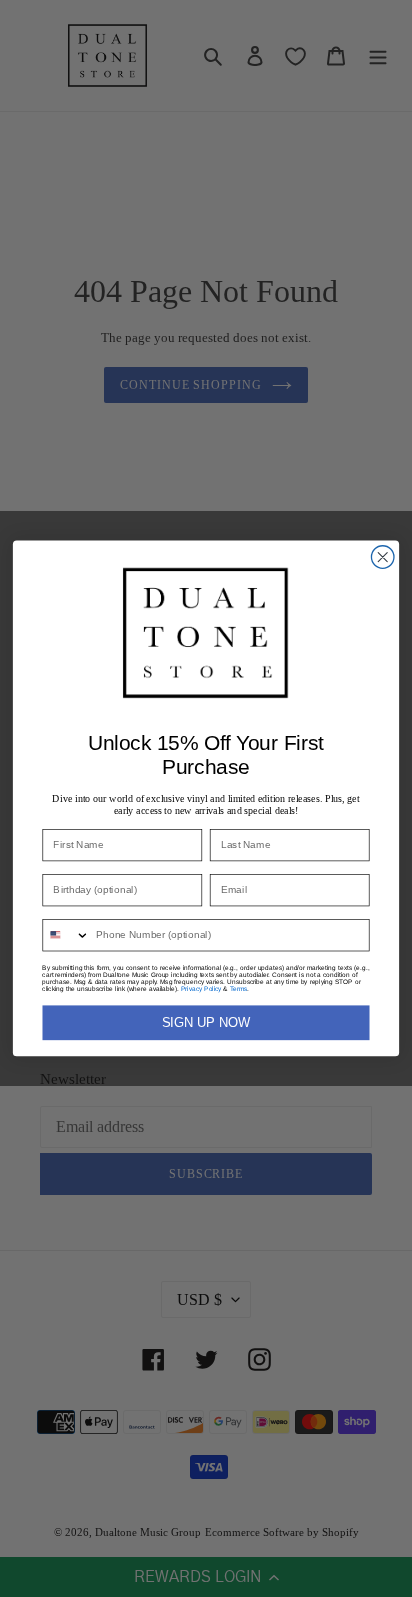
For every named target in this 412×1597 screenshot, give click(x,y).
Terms (238, 988)
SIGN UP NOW (206, 1023)
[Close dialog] (382, 557)
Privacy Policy (201, 988)
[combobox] (66, 935)
